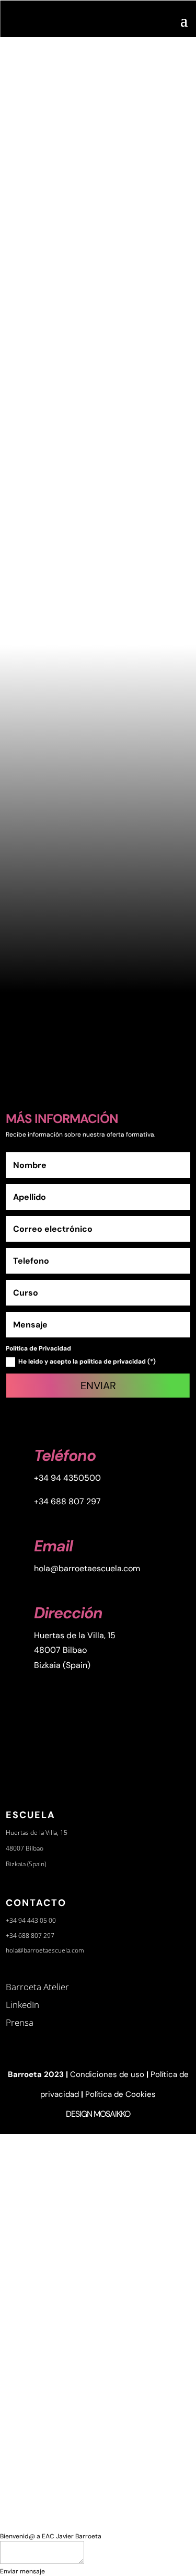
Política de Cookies (120, 2094)
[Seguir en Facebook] (98, 1054)
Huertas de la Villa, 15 (75, 1635)
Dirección (68, 1613)
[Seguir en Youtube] (68, 1054)
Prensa (20, 2022)
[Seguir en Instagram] (40, 1054)
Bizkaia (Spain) (62, 1665)
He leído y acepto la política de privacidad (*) (87, 1361)
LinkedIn (22, 2005)
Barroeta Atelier (37, 1987)
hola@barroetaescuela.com (87, 1568)
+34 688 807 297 (67, 1501)
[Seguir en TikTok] (156, 1054)
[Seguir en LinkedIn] (127, 1054)
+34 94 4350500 (67, 1478)
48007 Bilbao (60, 1650)
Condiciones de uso (107, 2074)
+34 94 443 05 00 (31, 1920)
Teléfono (65, 1455)
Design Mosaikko (98, 2114)
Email (53, 1546)
